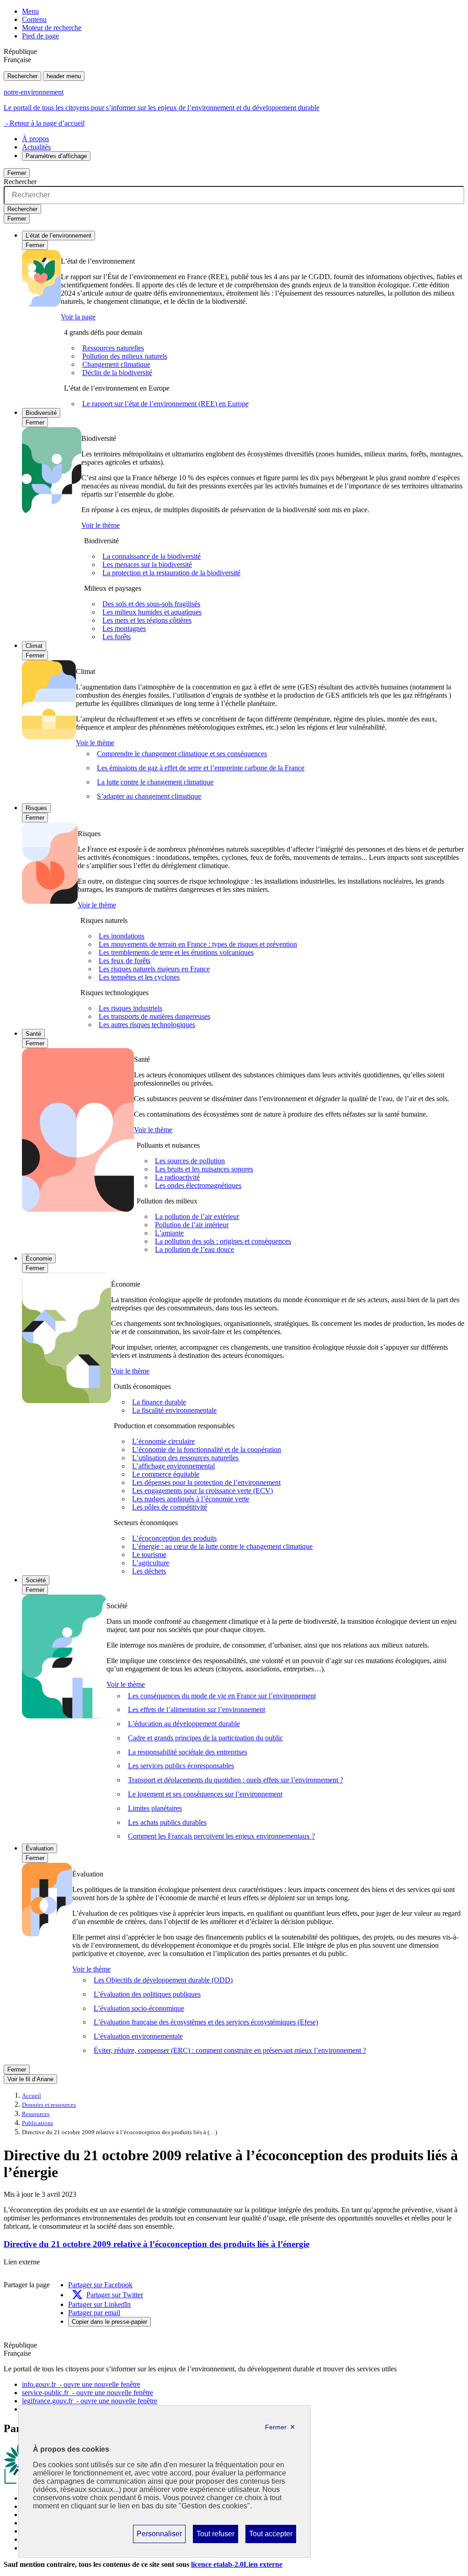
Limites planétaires (155, 1808)
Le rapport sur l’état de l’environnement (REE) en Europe (165, 404)
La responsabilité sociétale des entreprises (188, 1752)
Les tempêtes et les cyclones (139, 977)
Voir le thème (101, 525)
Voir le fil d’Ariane (30, 2079)
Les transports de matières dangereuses (154, 1016)
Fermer (17, 173)
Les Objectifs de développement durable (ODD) (163, 1980)
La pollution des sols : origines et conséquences (223, 1241)
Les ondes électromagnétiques (198, 1185)
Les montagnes (124, 628)
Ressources (36, 2114)
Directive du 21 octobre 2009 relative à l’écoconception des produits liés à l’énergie (157, 2244)
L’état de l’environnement (58, 236)
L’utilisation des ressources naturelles (185, 1458)
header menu (64, 76)
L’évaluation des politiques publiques (147, 1994)
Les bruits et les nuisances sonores (204, 1169)
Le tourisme (149, 1555)
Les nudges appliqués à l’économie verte (191, 1499)
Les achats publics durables (167, 1822)
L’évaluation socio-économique (139, 2008)
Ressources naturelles (113, 348)
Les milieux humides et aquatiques (152, 612)
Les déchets (149, 1571)
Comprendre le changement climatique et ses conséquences (182, 754)
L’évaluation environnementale (138, 2036)
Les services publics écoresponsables (181, 1766)
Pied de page (40, 36)
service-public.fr (88, 2393)
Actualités (36, 147)
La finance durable (159, 1402)
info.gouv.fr (81, 2384)
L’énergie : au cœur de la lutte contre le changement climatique (222, 1546)
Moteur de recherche (52, 28)
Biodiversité (41, 413)
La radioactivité (177, 1177)
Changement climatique (116, 364)
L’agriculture (151, 1563)
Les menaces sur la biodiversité (147, 564)
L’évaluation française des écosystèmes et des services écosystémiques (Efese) (206, 2022)
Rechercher (22, 76)
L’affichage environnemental (173, 1466)
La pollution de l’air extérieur (197, 1216)
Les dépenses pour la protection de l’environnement (206, 1482)
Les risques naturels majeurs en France (154, 969)
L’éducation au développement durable (184, 1724)
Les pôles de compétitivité (170, 1507)
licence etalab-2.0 (237, 2564)
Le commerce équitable (166, 1474)
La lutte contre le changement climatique (155, 782)
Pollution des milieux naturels (125, 356)
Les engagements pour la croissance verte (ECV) (202, 1491)
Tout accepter (271, 2536)
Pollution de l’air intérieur (192, 1225)
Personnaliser (159, 2536)
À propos (35, 139)
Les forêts (117, 637)
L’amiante (169, 1233)
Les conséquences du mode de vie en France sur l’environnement (222, 1696)
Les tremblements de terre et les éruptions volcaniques (176, 952)
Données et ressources (49, 2105)
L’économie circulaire (163, 1441)
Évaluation (40, 1848)
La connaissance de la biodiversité (152, 556)
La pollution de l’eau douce (194, 1249)
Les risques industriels (130, 1008)
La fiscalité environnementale (174, 1410)
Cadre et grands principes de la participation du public (205, 1738)
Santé (33, 1034)
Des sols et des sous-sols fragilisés (151, 604)
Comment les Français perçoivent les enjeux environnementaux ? (221, 1836)
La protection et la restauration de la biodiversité (171, 573)
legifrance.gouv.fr (90, 2401)
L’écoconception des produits (174, 1538)
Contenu (34, 19)
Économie (39, 1259)
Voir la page (78, 317)
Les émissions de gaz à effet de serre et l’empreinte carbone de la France (201, 768)
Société (36, 1580)
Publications (37, 2123)
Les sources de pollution (190, 1161)
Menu (30, 11)
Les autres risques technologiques (147, 1025)
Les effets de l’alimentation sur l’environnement (197, 1709)
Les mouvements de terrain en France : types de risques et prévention (198, 944)
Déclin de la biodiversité (117, 373)
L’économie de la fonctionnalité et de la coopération (207, 1450)
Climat (34, 646)
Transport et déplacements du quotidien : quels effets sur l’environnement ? (236, 1780)
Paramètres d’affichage (56, 156)
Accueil (32, 2096)
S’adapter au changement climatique (149, 796)
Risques (36, 808)
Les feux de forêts (125, 961)
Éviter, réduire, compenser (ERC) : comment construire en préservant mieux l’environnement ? (230, 2050)
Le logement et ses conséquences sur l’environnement (205, 1794)
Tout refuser (215, 2536)
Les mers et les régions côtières (147, 620)
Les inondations (122, 936)
